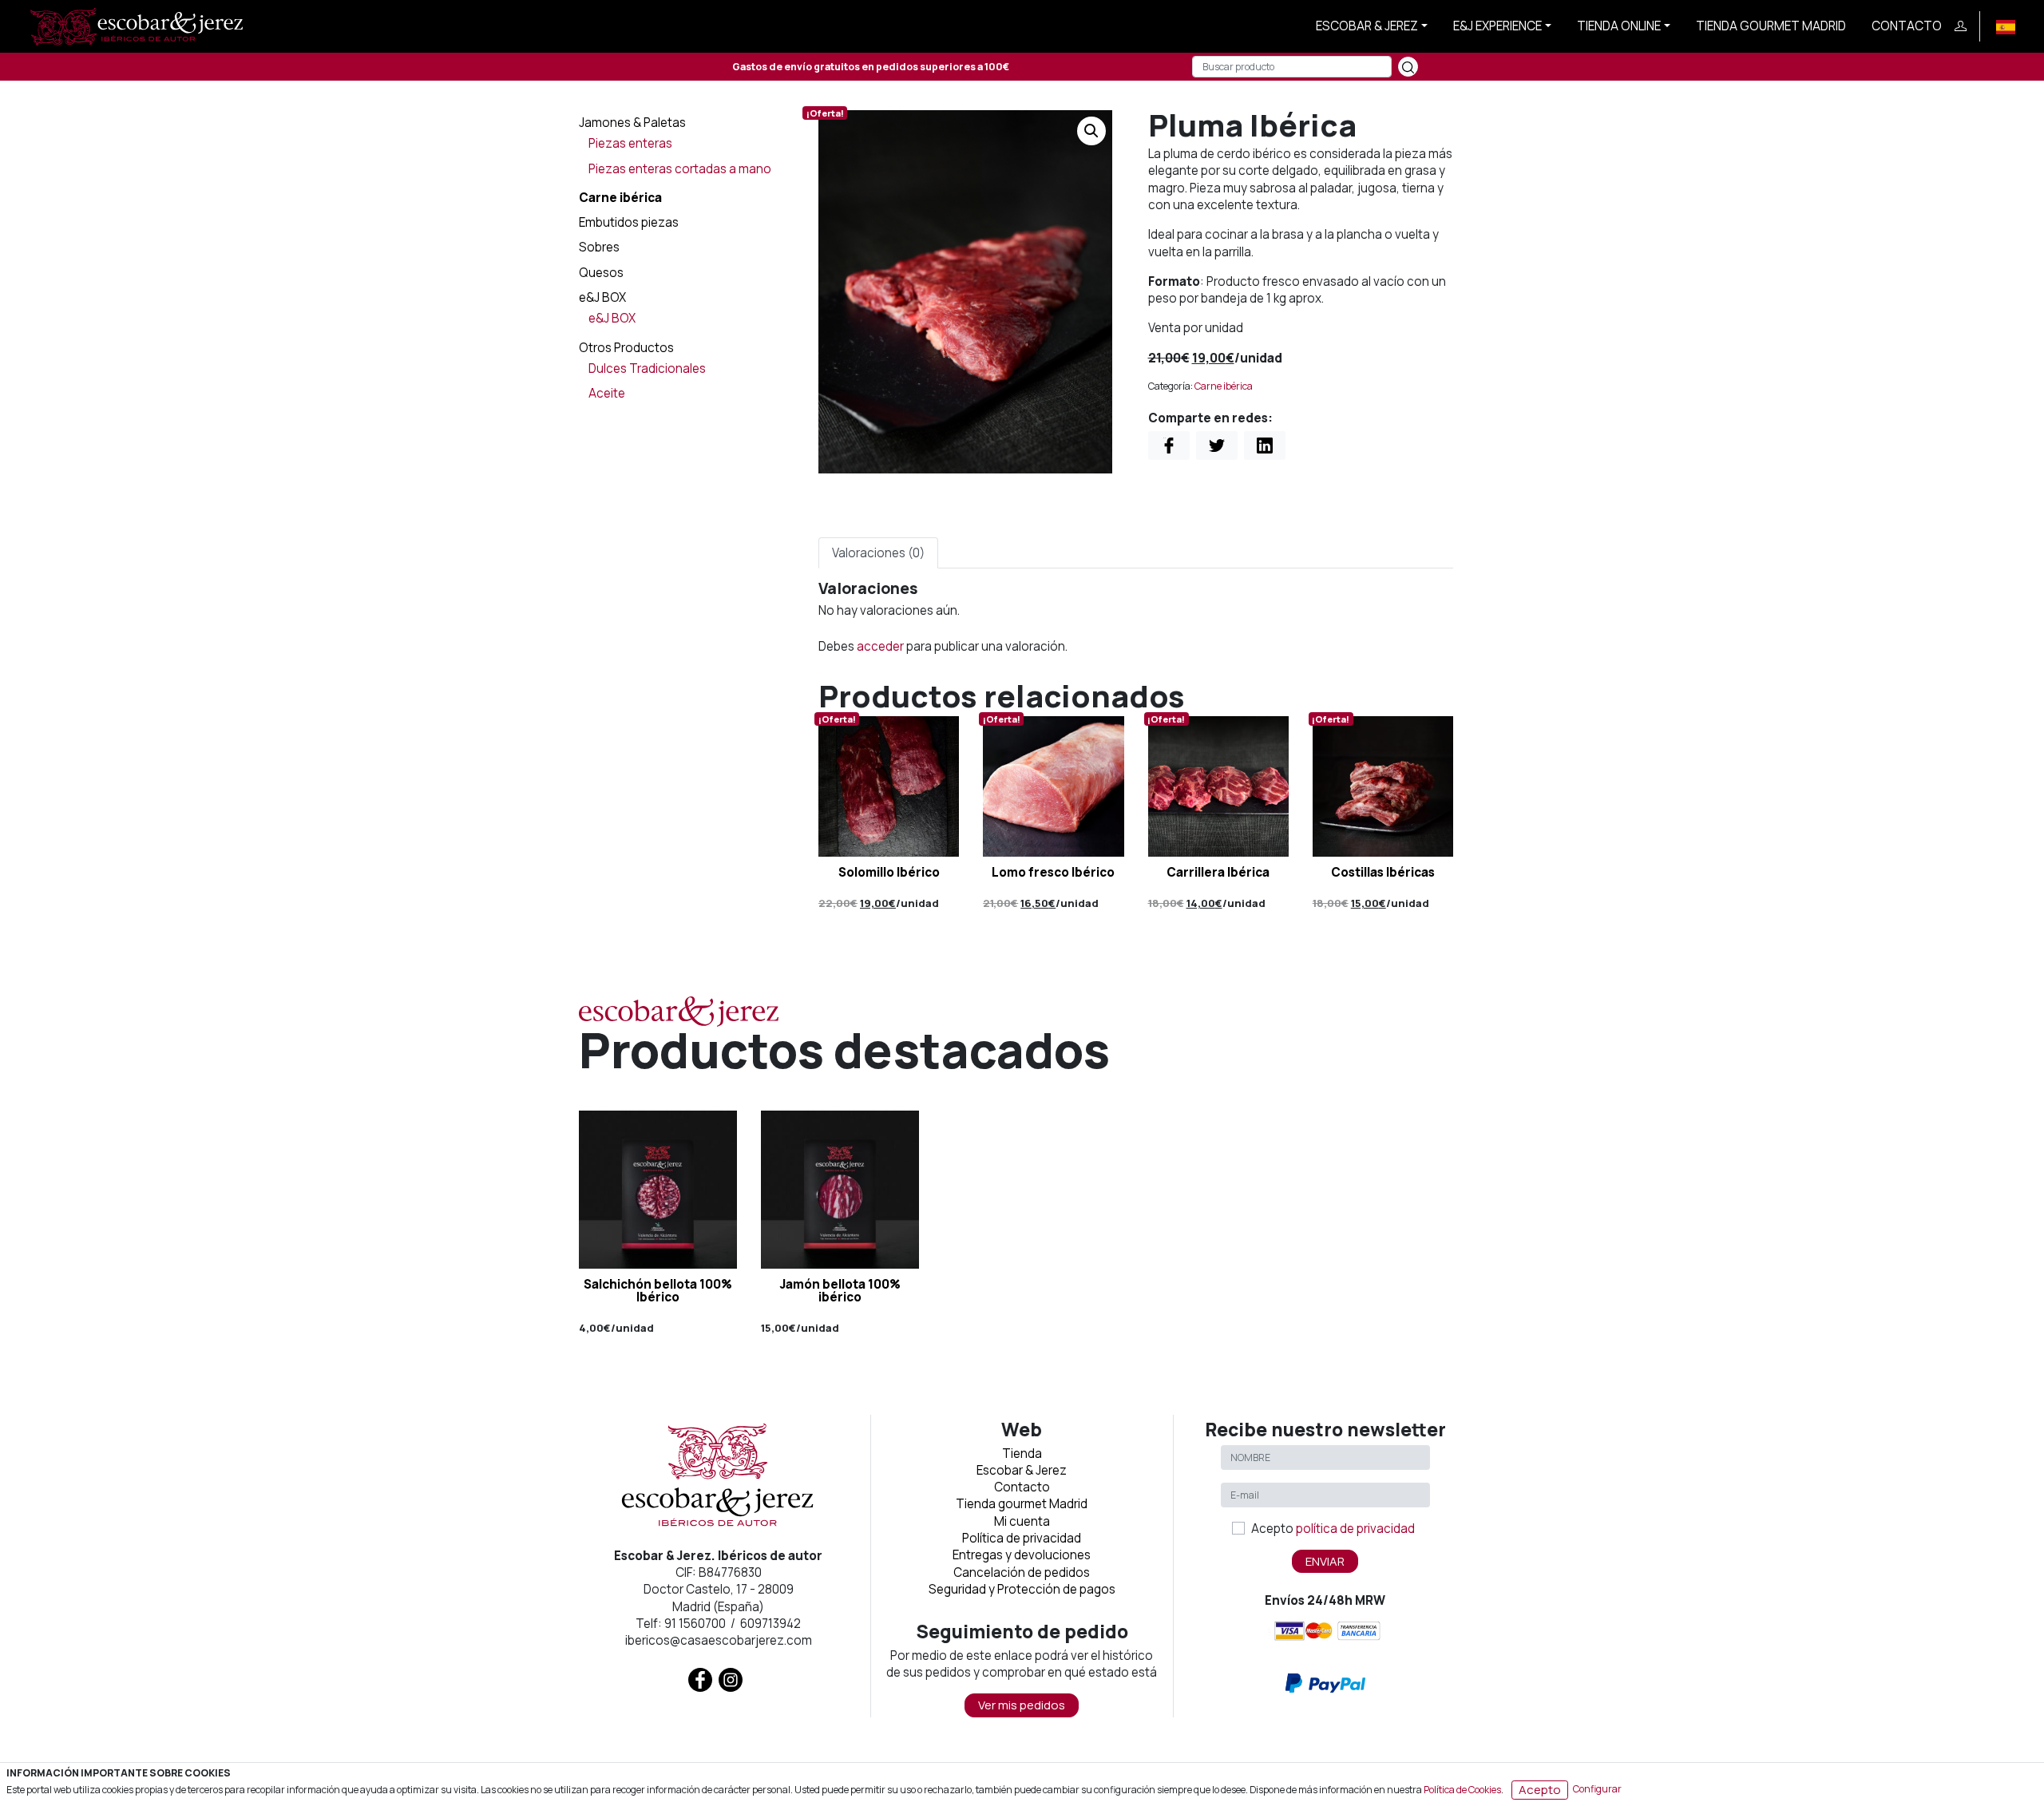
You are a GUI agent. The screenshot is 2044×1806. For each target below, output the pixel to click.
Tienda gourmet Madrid (1771, 26)
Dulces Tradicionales (647, 368)
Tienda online (1619, 26)
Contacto (1907, 26)
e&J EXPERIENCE (1497, 26)
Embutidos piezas (629, 222)
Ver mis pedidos (1022, 1705)
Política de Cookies (1462, 1789)
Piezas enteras (630, 143)
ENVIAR (1325, 1561)
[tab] (878, 553)
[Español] (2006, 26)
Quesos (601, 273)
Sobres (599, 247)
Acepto (1333, 1529)
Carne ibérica (620, 198)
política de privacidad (1355, 1529)
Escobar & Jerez (1367, 26)
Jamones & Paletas (632, 123)
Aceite (607, 393)
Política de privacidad (1022, 1538)
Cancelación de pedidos (1022, 1572)
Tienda (1022, 1454)
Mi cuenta (1022, 1521)
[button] (1091, 131)
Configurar (1597, 1789)
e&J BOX (602, 297)
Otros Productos (626, 348)
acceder (880, 646)
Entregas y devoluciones (1022, 1555)
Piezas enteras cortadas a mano (680, 169)
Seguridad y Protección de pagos (1022, 1589)
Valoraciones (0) (878, 553)
